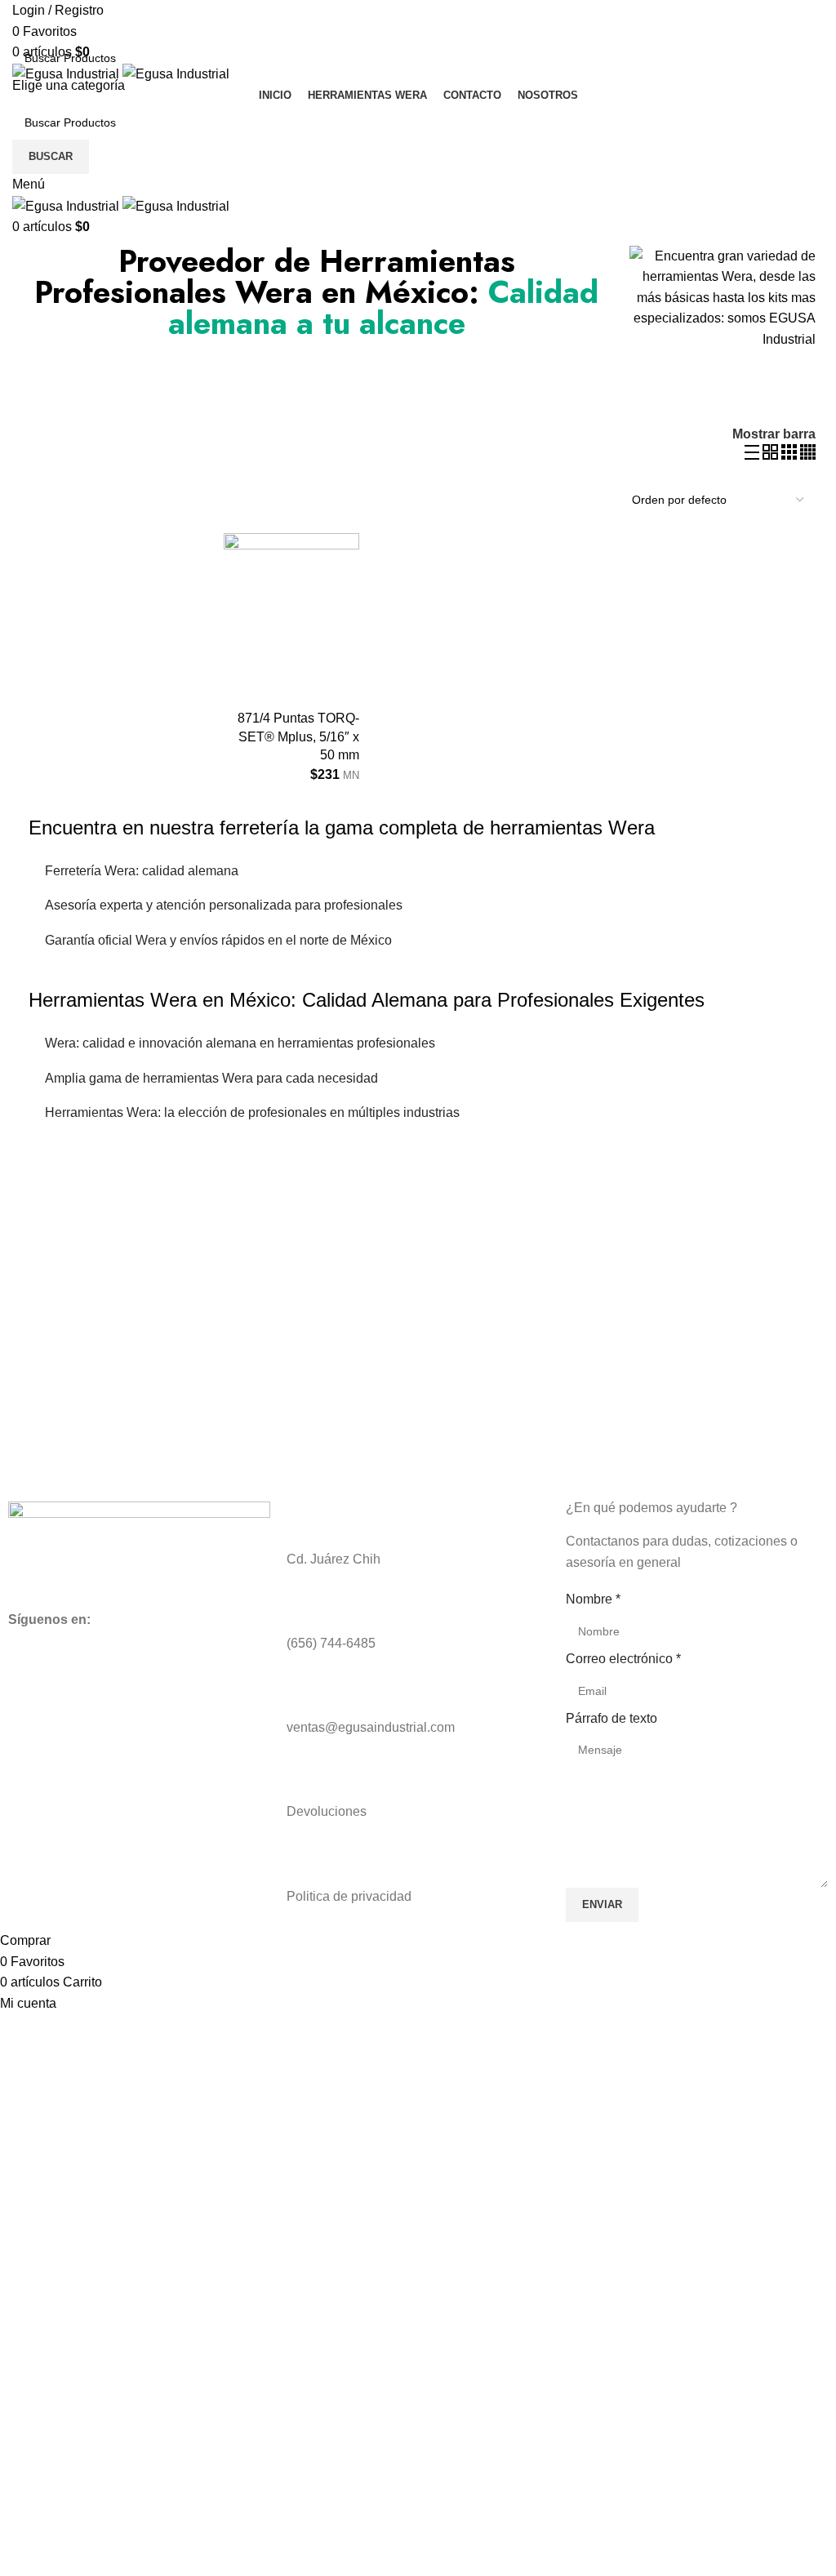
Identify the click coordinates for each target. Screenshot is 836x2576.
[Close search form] (20, 20)
